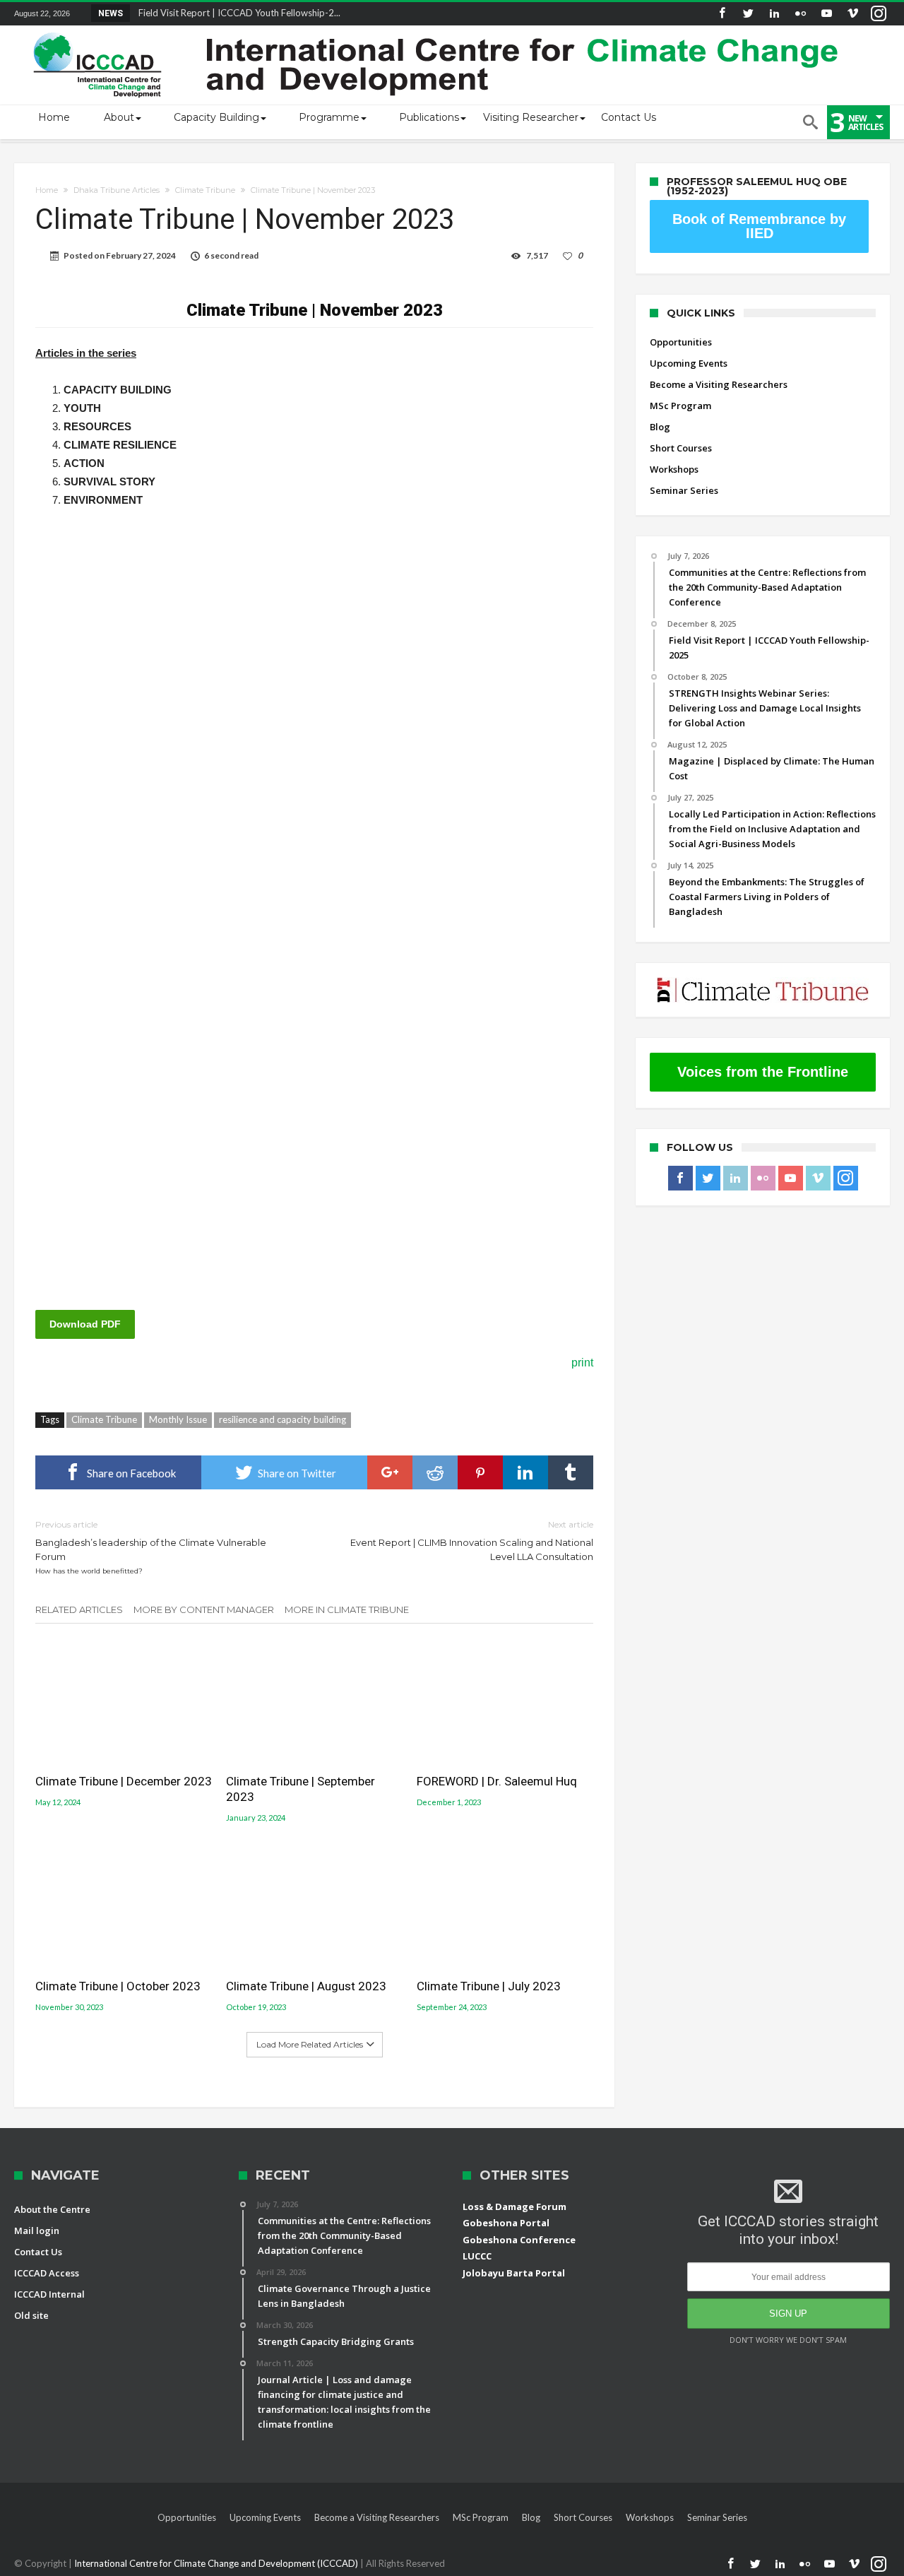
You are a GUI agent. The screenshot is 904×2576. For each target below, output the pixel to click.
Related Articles (79, 1609)
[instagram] (879, 14)
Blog (660, 427)
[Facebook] (722, 14)
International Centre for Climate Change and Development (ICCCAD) (217, 2563)
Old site (31, 2315)
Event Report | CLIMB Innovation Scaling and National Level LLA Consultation (472, 1541)
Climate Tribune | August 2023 (306, 1986)
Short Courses (681, 448)
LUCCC (477, 2256)
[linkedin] (525, 1472)
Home (47, 190)
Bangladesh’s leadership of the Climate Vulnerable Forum (151, 1547)
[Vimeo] (852, 14)
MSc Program (680, 406)
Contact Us (38, 2252)
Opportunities (681, 342)
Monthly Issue (178, 1419)
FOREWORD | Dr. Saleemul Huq (497, 1781)
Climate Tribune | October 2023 (118, 1986)
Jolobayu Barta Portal (514, 2273)
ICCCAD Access (47, 2273)
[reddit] (435, 1472)
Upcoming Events (689, 363)
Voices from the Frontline (763, 1072)
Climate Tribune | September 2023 (301, 1789)
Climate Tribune (205, 190)
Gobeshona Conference (519, 2240)
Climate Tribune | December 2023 (124, 1781)
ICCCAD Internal (49, 2294)
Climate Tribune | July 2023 (489, 1986)
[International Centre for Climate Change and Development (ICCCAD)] (438, 29)
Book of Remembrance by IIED (759, 226)
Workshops (674, 469)
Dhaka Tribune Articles (117, 190)
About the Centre (52, 2209)
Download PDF (85, 1324)
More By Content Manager (204, 1609)
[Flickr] (800, 14)
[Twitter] (748, 14)
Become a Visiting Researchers (719, 384)
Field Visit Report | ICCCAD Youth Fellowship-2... (236, 13)
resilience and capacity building (282, 1419)
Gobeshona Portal (506, 2223)
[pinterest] (480, 1472)
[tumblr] (571, 1472)
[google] (390, 1472)
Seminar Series (684, 490)
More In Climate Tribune (347, 1609)
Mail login (37, 2231)
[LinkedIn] (774, 14)
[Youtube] (826, 14)
